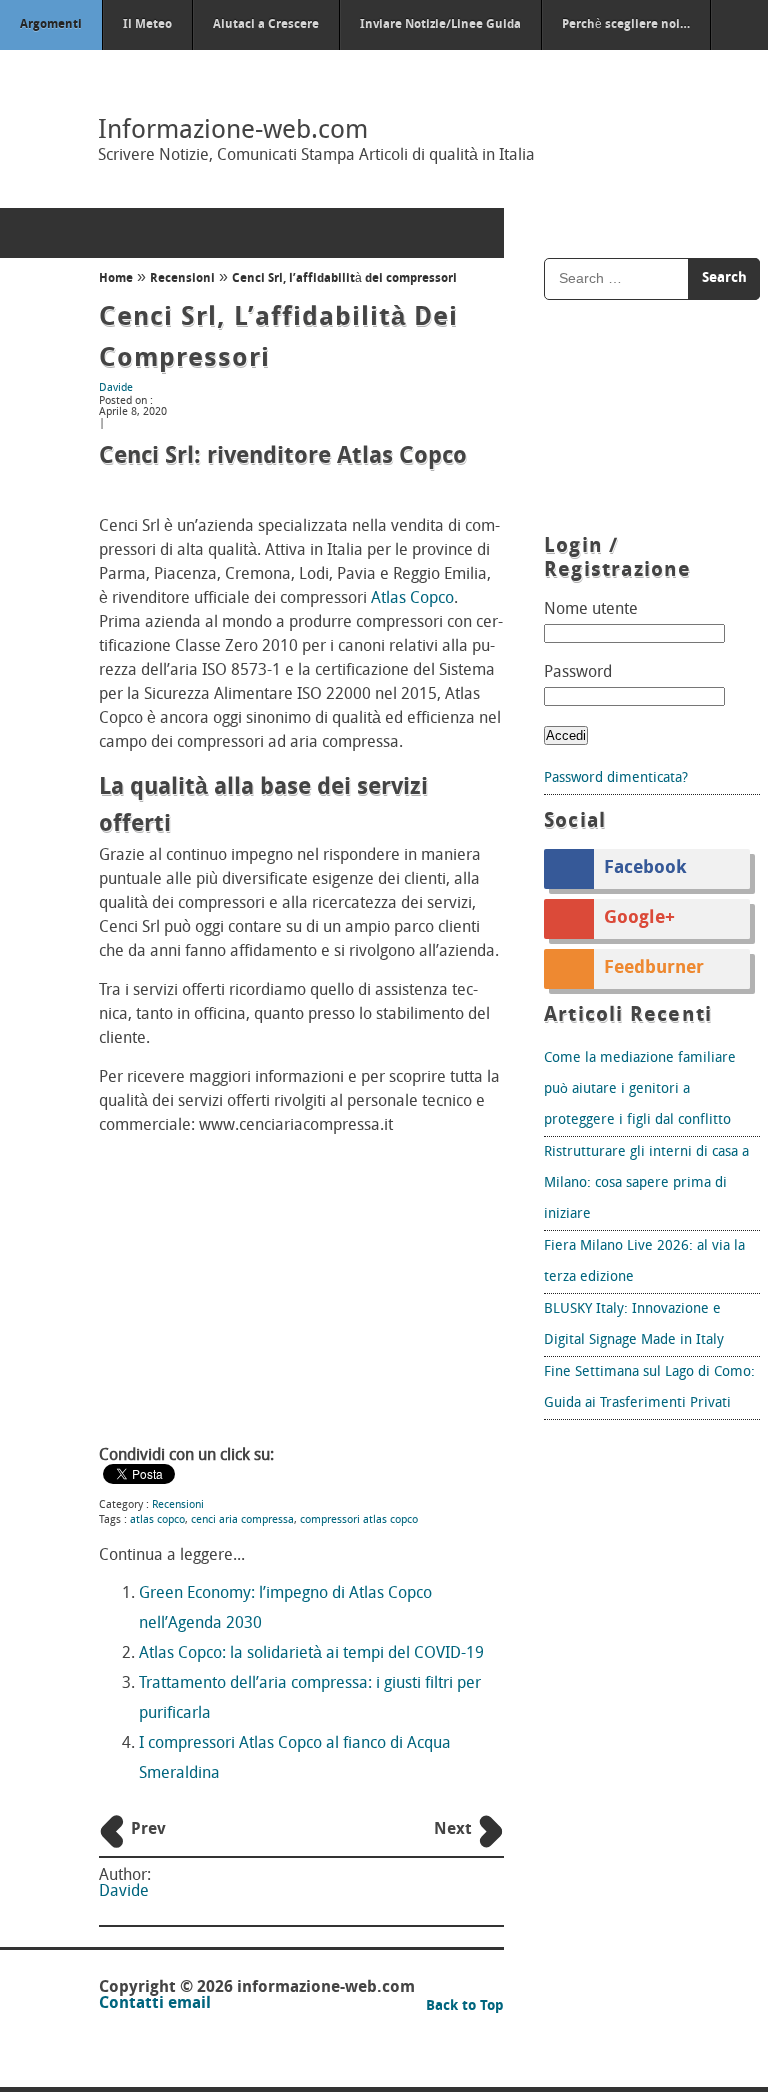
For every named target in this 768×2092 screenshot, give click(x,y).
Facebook (645, 869)
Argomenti (51, 25)
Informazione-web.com (233, 131)
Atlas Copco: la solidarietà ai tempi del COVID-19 (311, 1654)
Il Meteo (147, 25)
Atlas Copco (412, 599)
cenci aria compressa (242, 1520)
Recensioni (182, 279)
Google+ (639, 919)
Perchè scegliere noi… (626, 25)
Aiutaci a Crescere (266, 25)
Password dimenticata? (616, 778)
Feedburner (654, 969)
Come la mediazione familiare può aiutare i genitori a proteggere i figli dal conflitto (640, 1089)
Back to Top (465, 2006)
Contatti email (155, 2004)
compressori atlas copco (359, 1520)
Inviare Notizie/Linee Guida (440, 25)
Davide (116, 388)
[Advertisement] (301, 1293)
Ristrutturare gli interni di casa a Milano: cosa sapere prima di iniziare (646, 1183)
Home (116, 279)
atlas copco (157, 1520)
